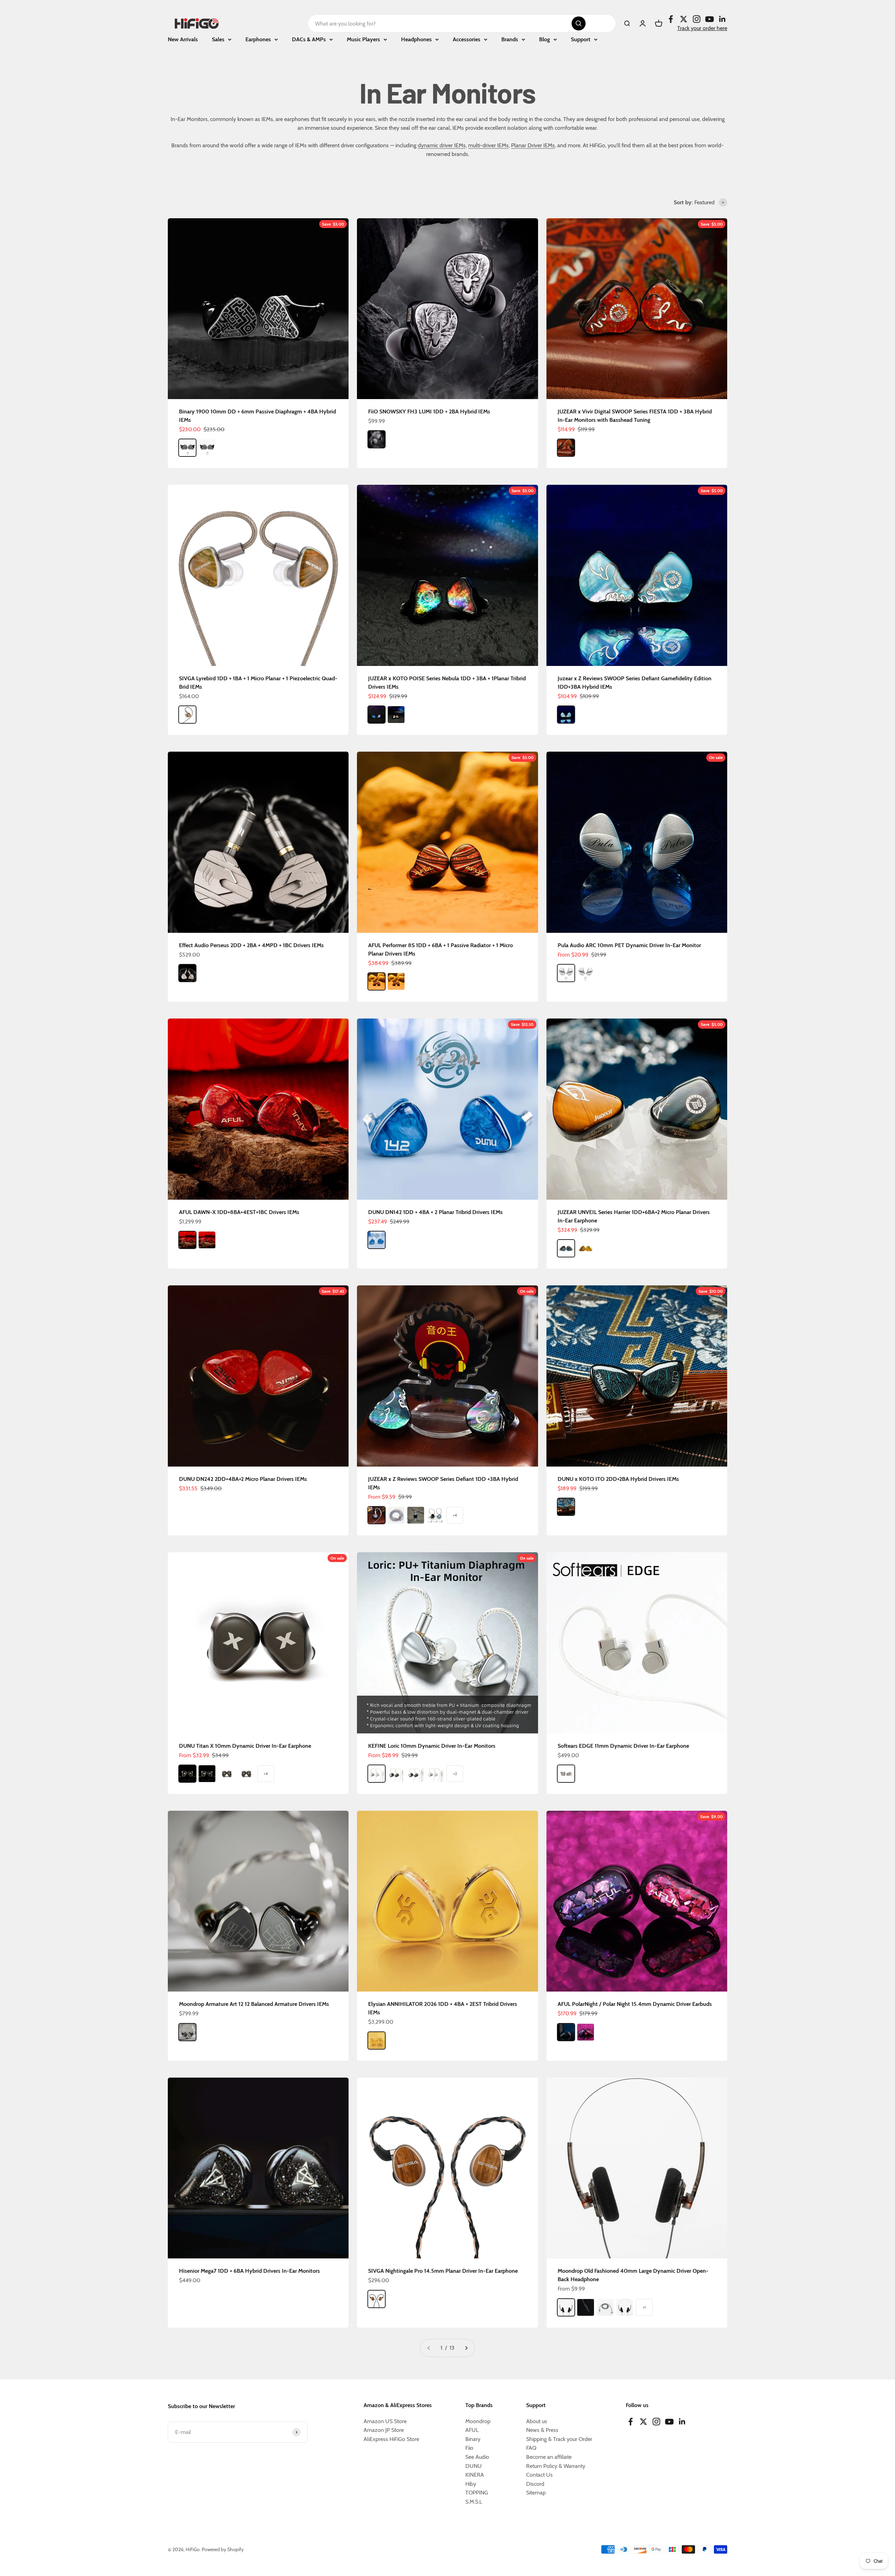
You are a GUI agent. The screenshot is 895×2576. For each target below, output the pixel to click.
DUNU (474, 2466)
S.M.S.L (474, 2502)
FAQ (531, 2448)
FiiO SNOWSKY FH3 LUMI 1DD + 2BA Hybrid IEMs (429, 411)
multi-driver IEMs (488, 145)
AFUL (472, 2430)
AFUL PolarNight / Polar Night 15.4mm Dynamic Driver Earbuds (635, 2004)
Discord (535, 2484)
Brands (510, 39)
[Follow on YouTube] (710, 19)
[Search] (579, 23)
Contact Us (539, 2475)
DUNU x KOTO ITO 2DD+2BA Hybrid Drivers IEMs (618, 1479)
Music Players (363, 39)
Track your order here (702, 28)
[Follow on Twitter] (684, 19)
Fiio (469, 2448)
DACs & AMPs (309, 39)
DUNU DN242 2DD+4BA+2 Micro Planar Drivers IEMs (243, 1479)
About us (537, 2421)
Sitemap (536, 2493)
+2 (455, 1773)
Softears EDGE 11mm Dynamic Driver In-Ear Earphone (623, 1746)
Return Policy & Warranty (556, 2466)
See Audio (477, 2457)
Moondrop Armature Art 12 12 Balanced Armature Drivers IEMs (254, 2004)
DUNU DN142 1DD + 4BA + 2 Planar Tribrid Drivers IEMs (435, 1212)
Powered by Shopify (223, 2549)
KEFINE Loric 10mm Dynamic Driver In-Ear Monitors (432, 1746)
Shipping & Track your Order (559, 2439)
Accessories (467, 39)
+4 (455, 1515)
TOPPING (477, 2493)
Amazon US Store (385, 2421)
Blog (545, 39)
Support (581, 39)
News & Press (542, 2430)
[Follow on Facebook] (671, 19)
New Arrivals (183, 39)
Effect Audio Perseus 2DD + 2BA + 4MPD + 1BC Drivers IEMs (251, 945)
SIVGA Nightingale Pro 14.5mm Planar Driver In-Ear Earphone (443, 2271)
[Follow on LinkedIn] (722, 19)
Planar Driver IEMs (533, 145)
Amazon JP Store (384, 2430)
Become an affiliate (549, 2457)
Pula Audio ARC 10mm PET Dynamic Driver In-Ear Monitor (629, 945)
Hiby (471, 2484)
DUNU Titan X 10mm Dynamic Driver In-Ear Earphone (245, 1746)
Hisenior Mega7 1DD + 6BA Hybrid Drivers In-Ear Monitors (249, 2271)
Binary (473, 2439)
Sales (218, 39)
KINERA (475, 2475)
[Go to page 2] (466, 2348)
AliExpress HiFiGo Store (391, 2439)
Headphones (416, 39)
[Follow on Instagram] (697, 19)
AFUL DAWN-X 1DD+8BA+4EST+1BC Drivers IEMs (239, 1212)
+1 (644, 2307)
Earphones (258, 39)
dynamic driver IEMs (442, 145)
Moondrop (478, 2421)
